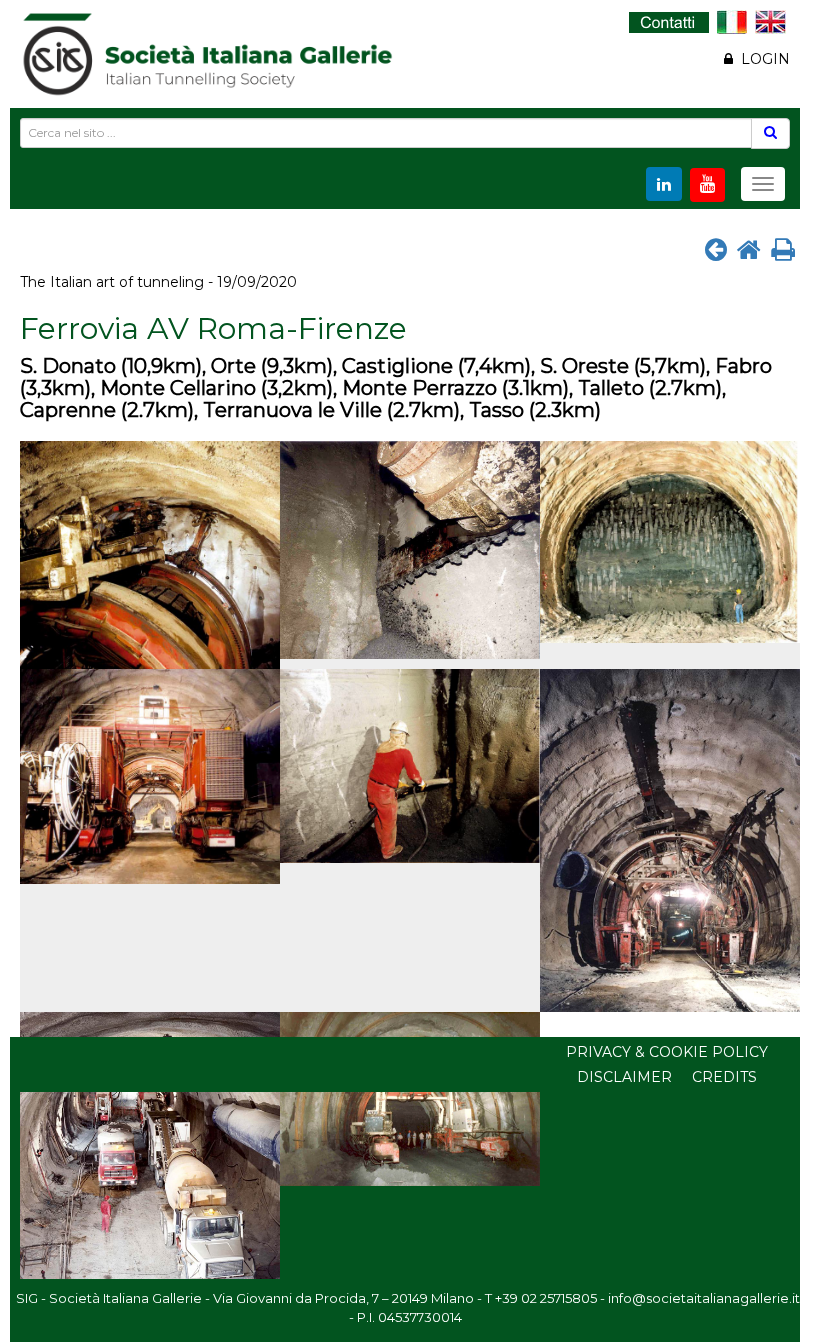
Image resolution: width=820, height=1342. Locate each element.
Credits (724, 1077)
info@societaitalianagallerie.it (704, 1298)
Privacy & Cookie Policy (667, 1052)
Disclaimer (624, 1077)
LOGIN (761, 59)
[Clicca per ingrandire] (150, 555)
